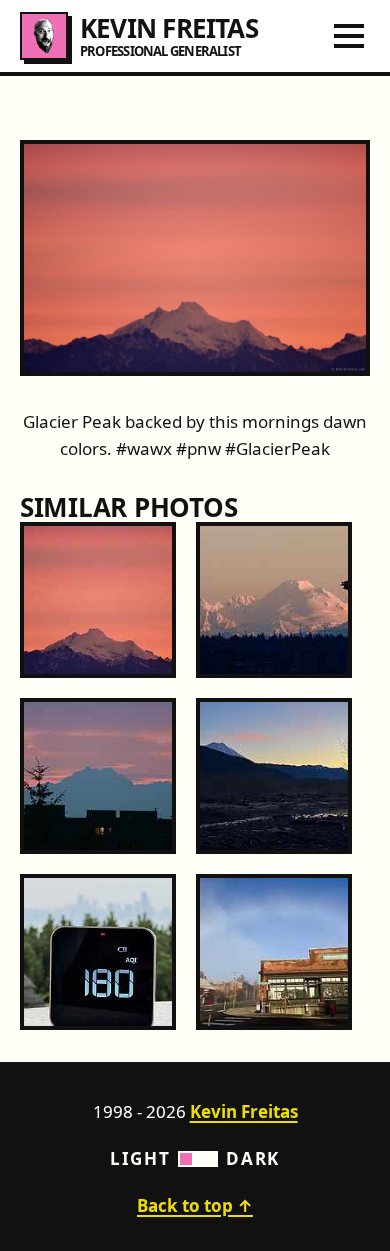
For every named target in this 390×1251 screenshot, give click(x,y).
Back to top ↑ (195, 1205)
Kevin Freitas (244, 1111)
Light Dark (195, 1158)
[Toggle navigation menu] (349, 36)
